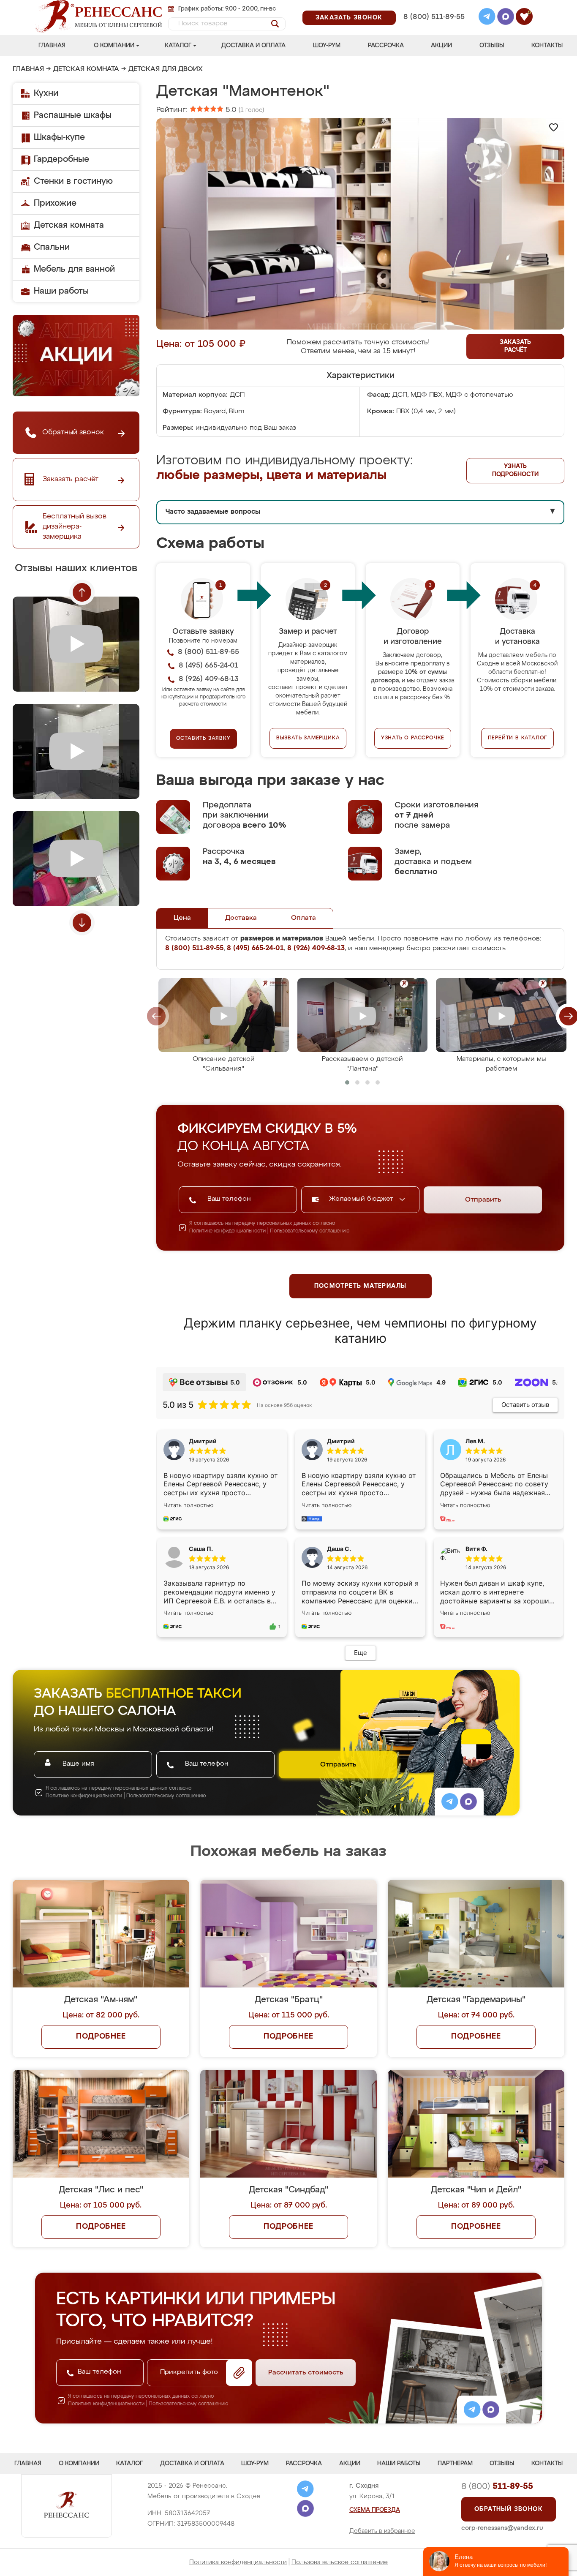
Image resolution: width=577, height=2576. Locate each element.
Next (82, 923)
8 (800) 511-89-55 (434, 17)
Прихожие (55, 203)
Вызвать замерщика (308, 738)
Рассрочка (386, 46)
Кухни (46, 93)
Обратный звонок (509, 2509)
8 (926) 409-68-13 (433, 28)
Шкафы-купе (59, 137)
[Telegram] (487, 18)
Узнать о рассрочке (413, 738)
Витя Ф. (476, 1549)
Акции (441, 46)
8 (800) (497, 2486)
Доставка (241, 918)
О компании (114, 46)
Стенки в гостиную (73, 181)
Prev (82, 592)
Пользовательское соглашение (340, 2562)
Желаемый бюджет (362, 1199)
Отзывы (492, 46)
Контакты (547, 46)
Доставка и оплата (253, 46)
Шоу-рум (327, 46)
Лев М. (475, 1441)
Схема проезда (375, 2510)
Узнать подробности (515, 470)
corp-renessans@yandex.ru (502, 2528)
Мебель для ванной (74, 269)
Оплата (303, 918)
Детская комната (86, 69)
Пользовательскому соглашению (310, 1231)
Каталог (178, 46)
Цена (182, 918)
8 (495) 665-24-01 (433, 6)
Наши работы (61, 291)
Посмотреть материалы (361, 1286)
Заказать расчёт (515, 346)
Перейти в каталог (518, 738)
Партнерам (455, 2464)
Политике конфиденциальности (227, 1231)
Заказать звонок (349, 18)
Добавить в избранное (382, 2531)
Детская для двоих (166, 69)
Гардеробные (61, 159)
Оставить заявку (203, 739)
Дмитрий (341, 1441)
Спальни (52, 247)
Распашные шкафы (73, 115)
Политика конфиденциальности (238, 2562)
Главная (52, 46)
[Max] (506, 18)
